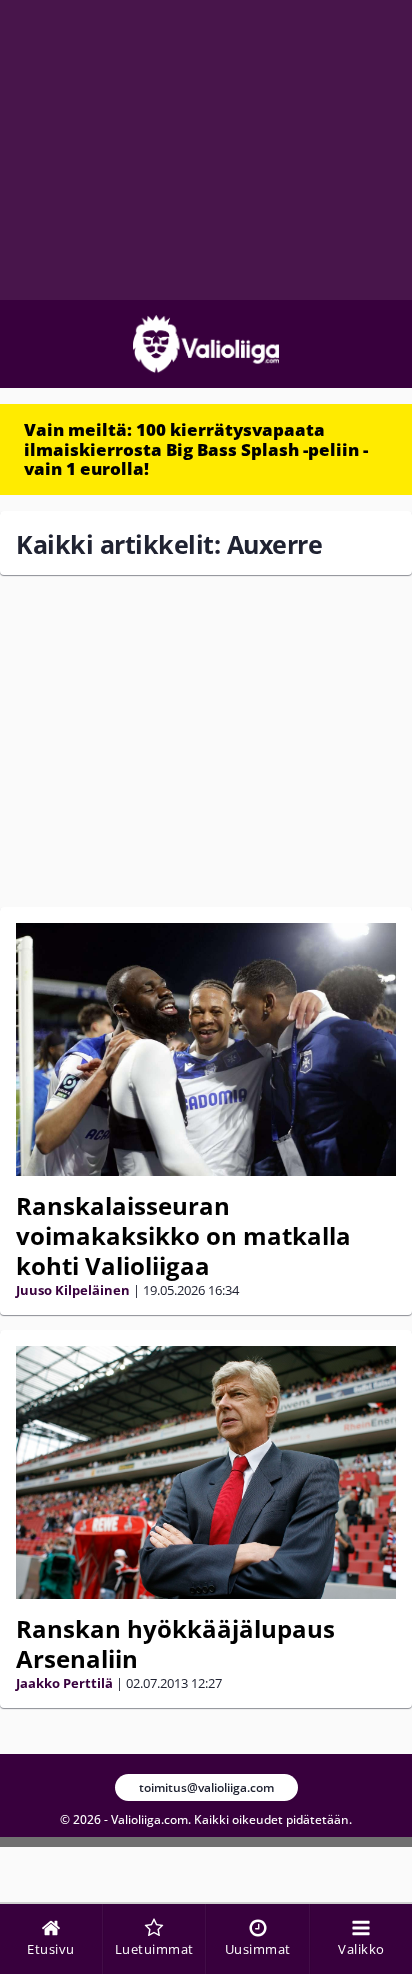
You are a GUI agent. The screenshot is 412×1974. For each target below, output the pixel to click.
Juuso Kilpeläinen (73, 1290)
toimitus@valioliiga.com (206, 1787)
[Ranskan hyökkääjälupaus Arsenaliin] (206, 1472)
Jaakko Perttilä (64, 1683)
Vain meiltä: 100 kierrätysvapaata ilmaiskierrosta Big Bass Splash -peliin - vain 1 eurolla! (196, 449)
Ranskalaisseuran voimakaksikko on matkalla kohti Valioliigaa (183, 1235)
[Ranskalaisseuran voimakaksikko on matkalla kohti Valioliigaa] (206, 1049)
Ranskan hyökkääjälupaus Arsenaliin (175, 1643)
